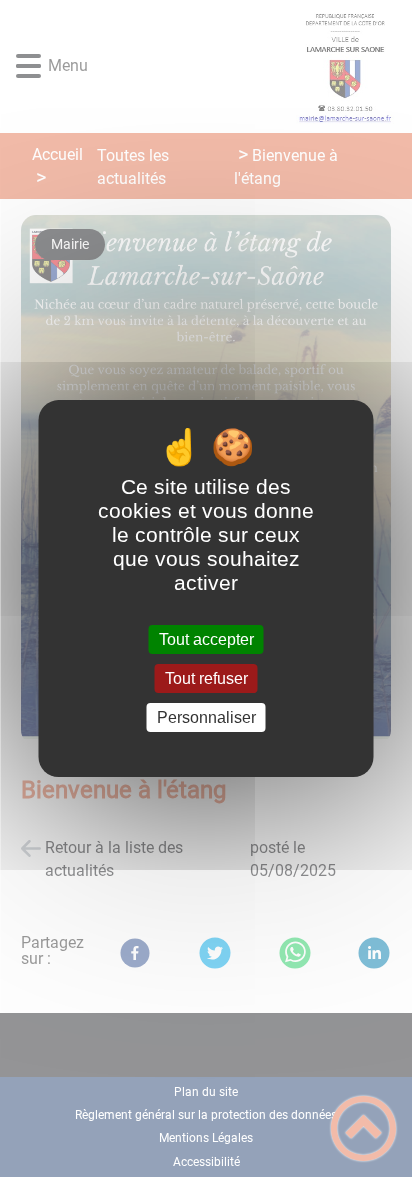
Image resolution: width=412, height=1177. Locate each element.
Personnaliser (206, 717)
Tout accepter (206, 639)
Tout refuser (206, 678)
